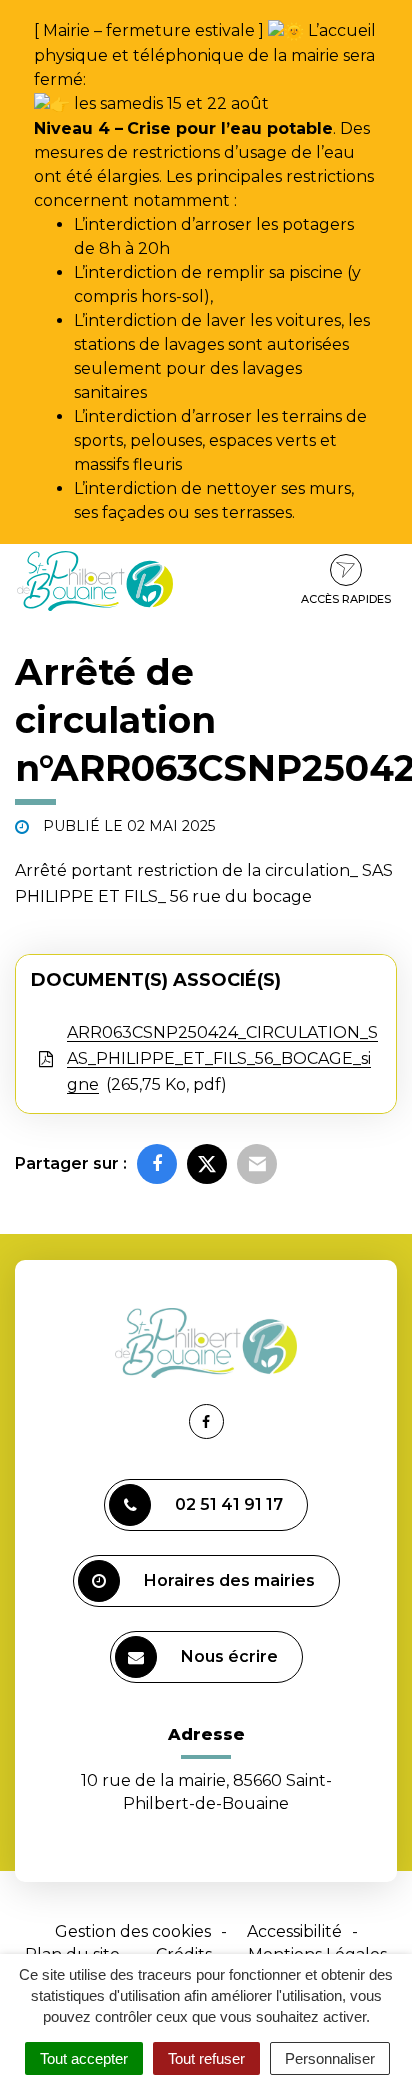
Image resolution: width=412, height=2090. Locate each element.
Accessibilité (294, 1931)
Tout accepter (84, 2058)
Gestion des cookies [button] (133, 1931)
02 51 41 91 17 (229, 1504)
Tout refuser (206, 2058)
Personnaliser (330, 2058)
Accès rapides (346, 599)
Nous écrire (229, 1656)
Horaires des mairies (229, 1580)
